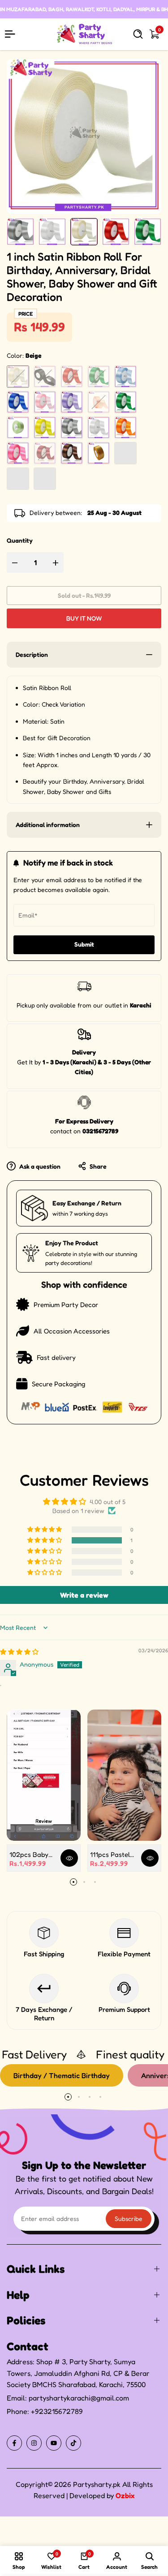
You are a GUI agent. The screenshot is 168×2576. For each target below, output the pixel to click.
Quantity (20, 540)
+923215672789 (57, 2411)
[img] (19, 1652)
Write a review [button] (84, 1595)
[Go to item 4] (100, 2097)
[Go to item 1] (73, 1882)
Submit (84, 944)
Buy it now (84, 618)
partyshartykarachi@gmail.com (79, 2398)
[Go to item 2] (84, 1882)
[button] (45, 1540)
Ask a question (39, 1166)
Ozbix (125, 2495)
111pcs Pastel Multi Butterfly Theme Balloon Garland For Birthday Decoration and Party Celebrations (112, 1854)
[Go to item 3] (95, 1882)
